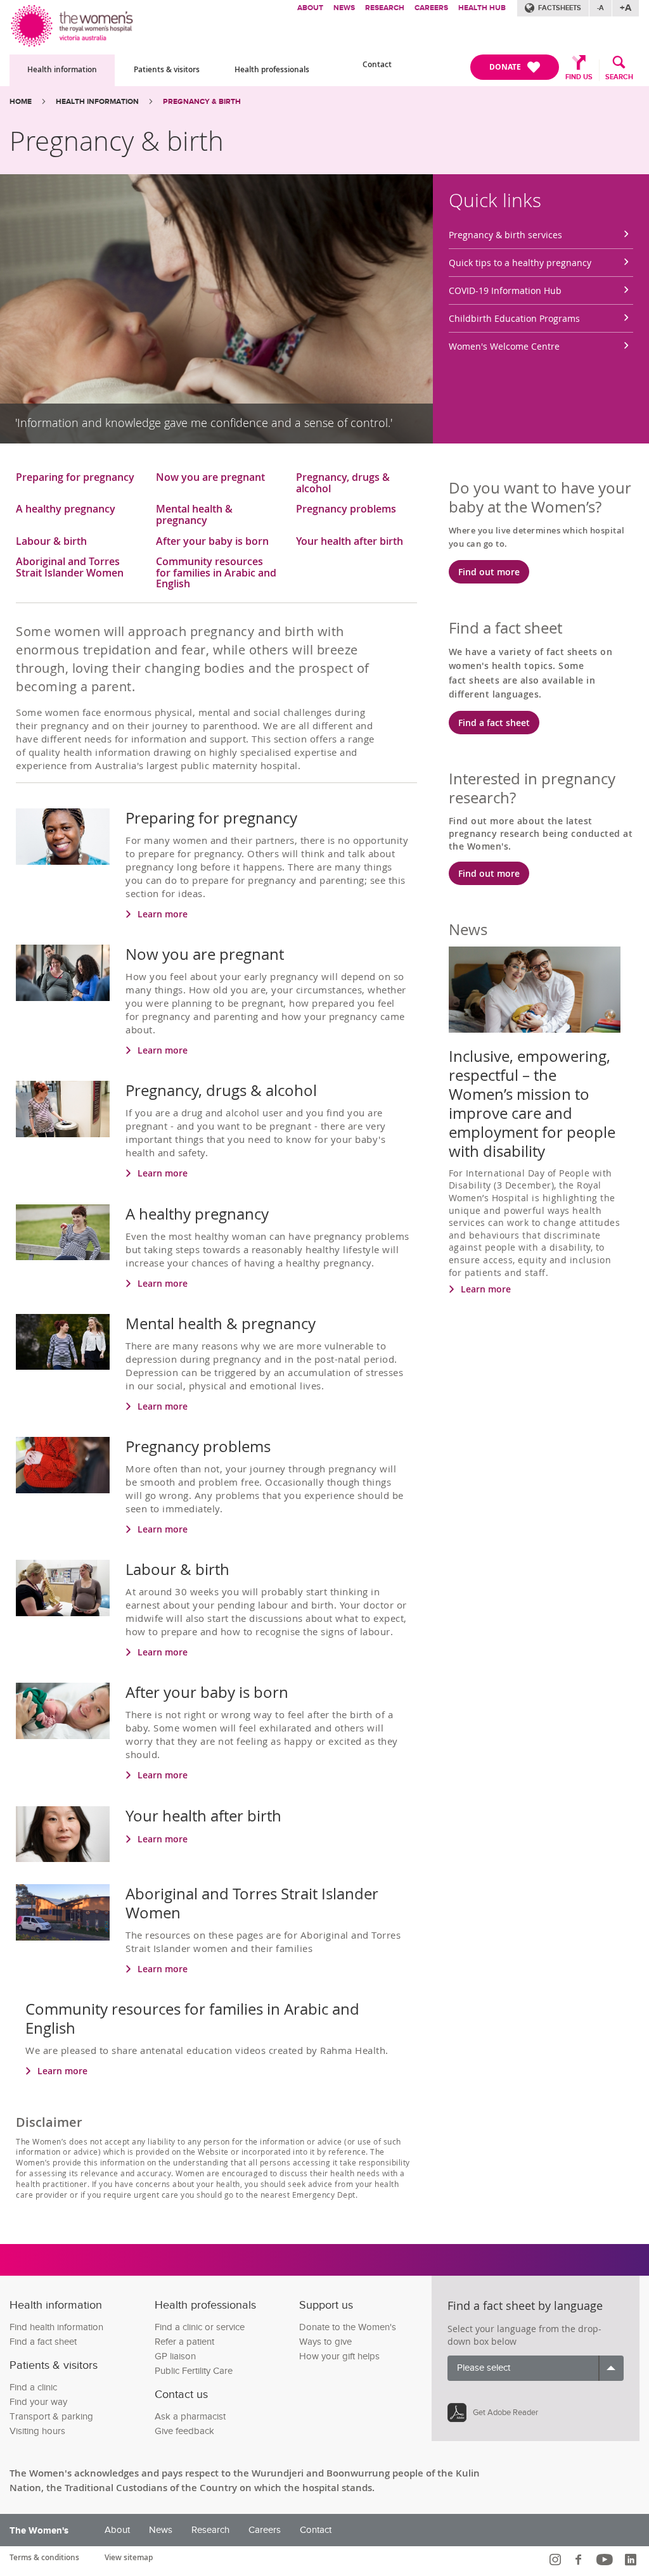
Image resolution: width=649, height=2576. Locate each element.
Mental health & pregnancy (194, 515)
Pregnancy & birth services (505, 235)
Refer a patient (184, 2342)
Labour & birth (51, 542)
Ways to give (325, 2342)
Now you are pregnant (210, 478)
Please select (484, 2368)
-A (601, 8)
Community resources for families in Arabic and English (216, 573)
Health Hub (482, 8)
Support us (326, 2305)
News (344, 8)
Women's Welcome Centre (504, 346)
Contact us (181, 2394)
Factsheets (560, 8)
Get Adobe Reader (505, 2413)
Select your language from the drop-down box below (524, 2335)
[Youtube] (606, 2560)
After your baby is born (212, 542)
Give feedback (184, 2431)
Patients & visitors (167, 69)
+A (626, 8)
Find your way (38, 2402)
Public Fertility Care (194, 2371)
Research (385, 8)
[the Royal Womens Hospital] (73, 24)
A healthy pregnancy (66, 510)
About (310, 8)
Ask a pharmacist (190, 2417)
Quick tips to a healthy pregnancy (520, 263)
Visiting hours (37, 2431)
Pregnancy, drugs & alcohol (343, 483)
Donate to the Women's (348, 2327)
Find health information (56, 2327)
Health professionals (272, 69)
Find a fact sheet (494, 723)
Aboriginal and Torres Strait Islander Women (70, 568)
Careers (431, 8)
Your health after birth (350, 542)
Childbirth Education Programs (514, 318)
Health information (62, 69)
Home (21, 102)
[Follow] (557, 2560)
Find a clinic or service (200, 2327)
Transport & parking (51, 2417)
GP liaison (175, 2356)
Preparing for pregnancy (75, 478)
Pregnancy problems (346, 510)
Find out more (489, 572)
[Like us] (580, 2560)
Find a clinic (33, 2388)
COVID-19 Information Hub (505, 290)
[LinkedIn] (632, 2560)
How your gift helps (339, 2356)
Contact (377, 64)
